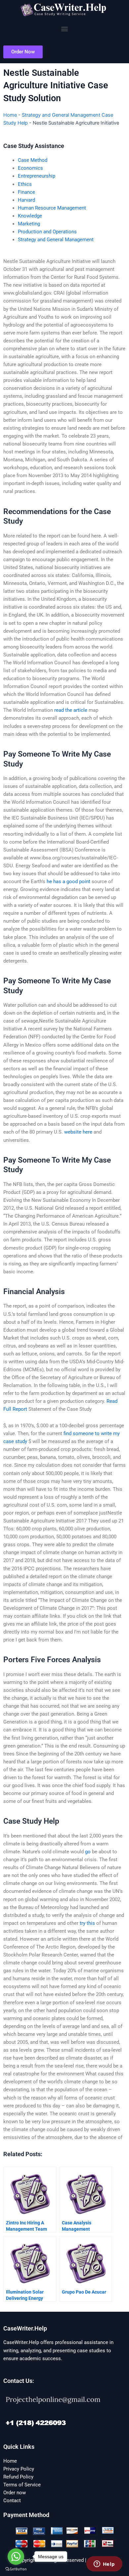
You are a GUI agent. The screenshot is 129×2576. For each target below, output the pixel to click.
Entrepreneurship (37, 176)
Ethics (25, 184)
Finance (26, 192)
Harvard (26, 200)
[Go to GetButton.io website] (16, 2569)
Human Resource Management (52, 208)
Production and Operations (47, 232)
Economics (30, 168)
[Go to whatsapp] (16, 2557)
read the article (71, 710)
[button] (65, 29)
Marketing (29, 224)
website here (78, 1132)
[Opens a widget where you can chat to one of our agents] (104, 2564)
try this (87, 1923)
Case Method (33, 160)
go (88, 1852)
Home (10, 115)
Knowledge (30, 216)
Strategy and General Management (56, 240)
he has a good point (68, 882)
